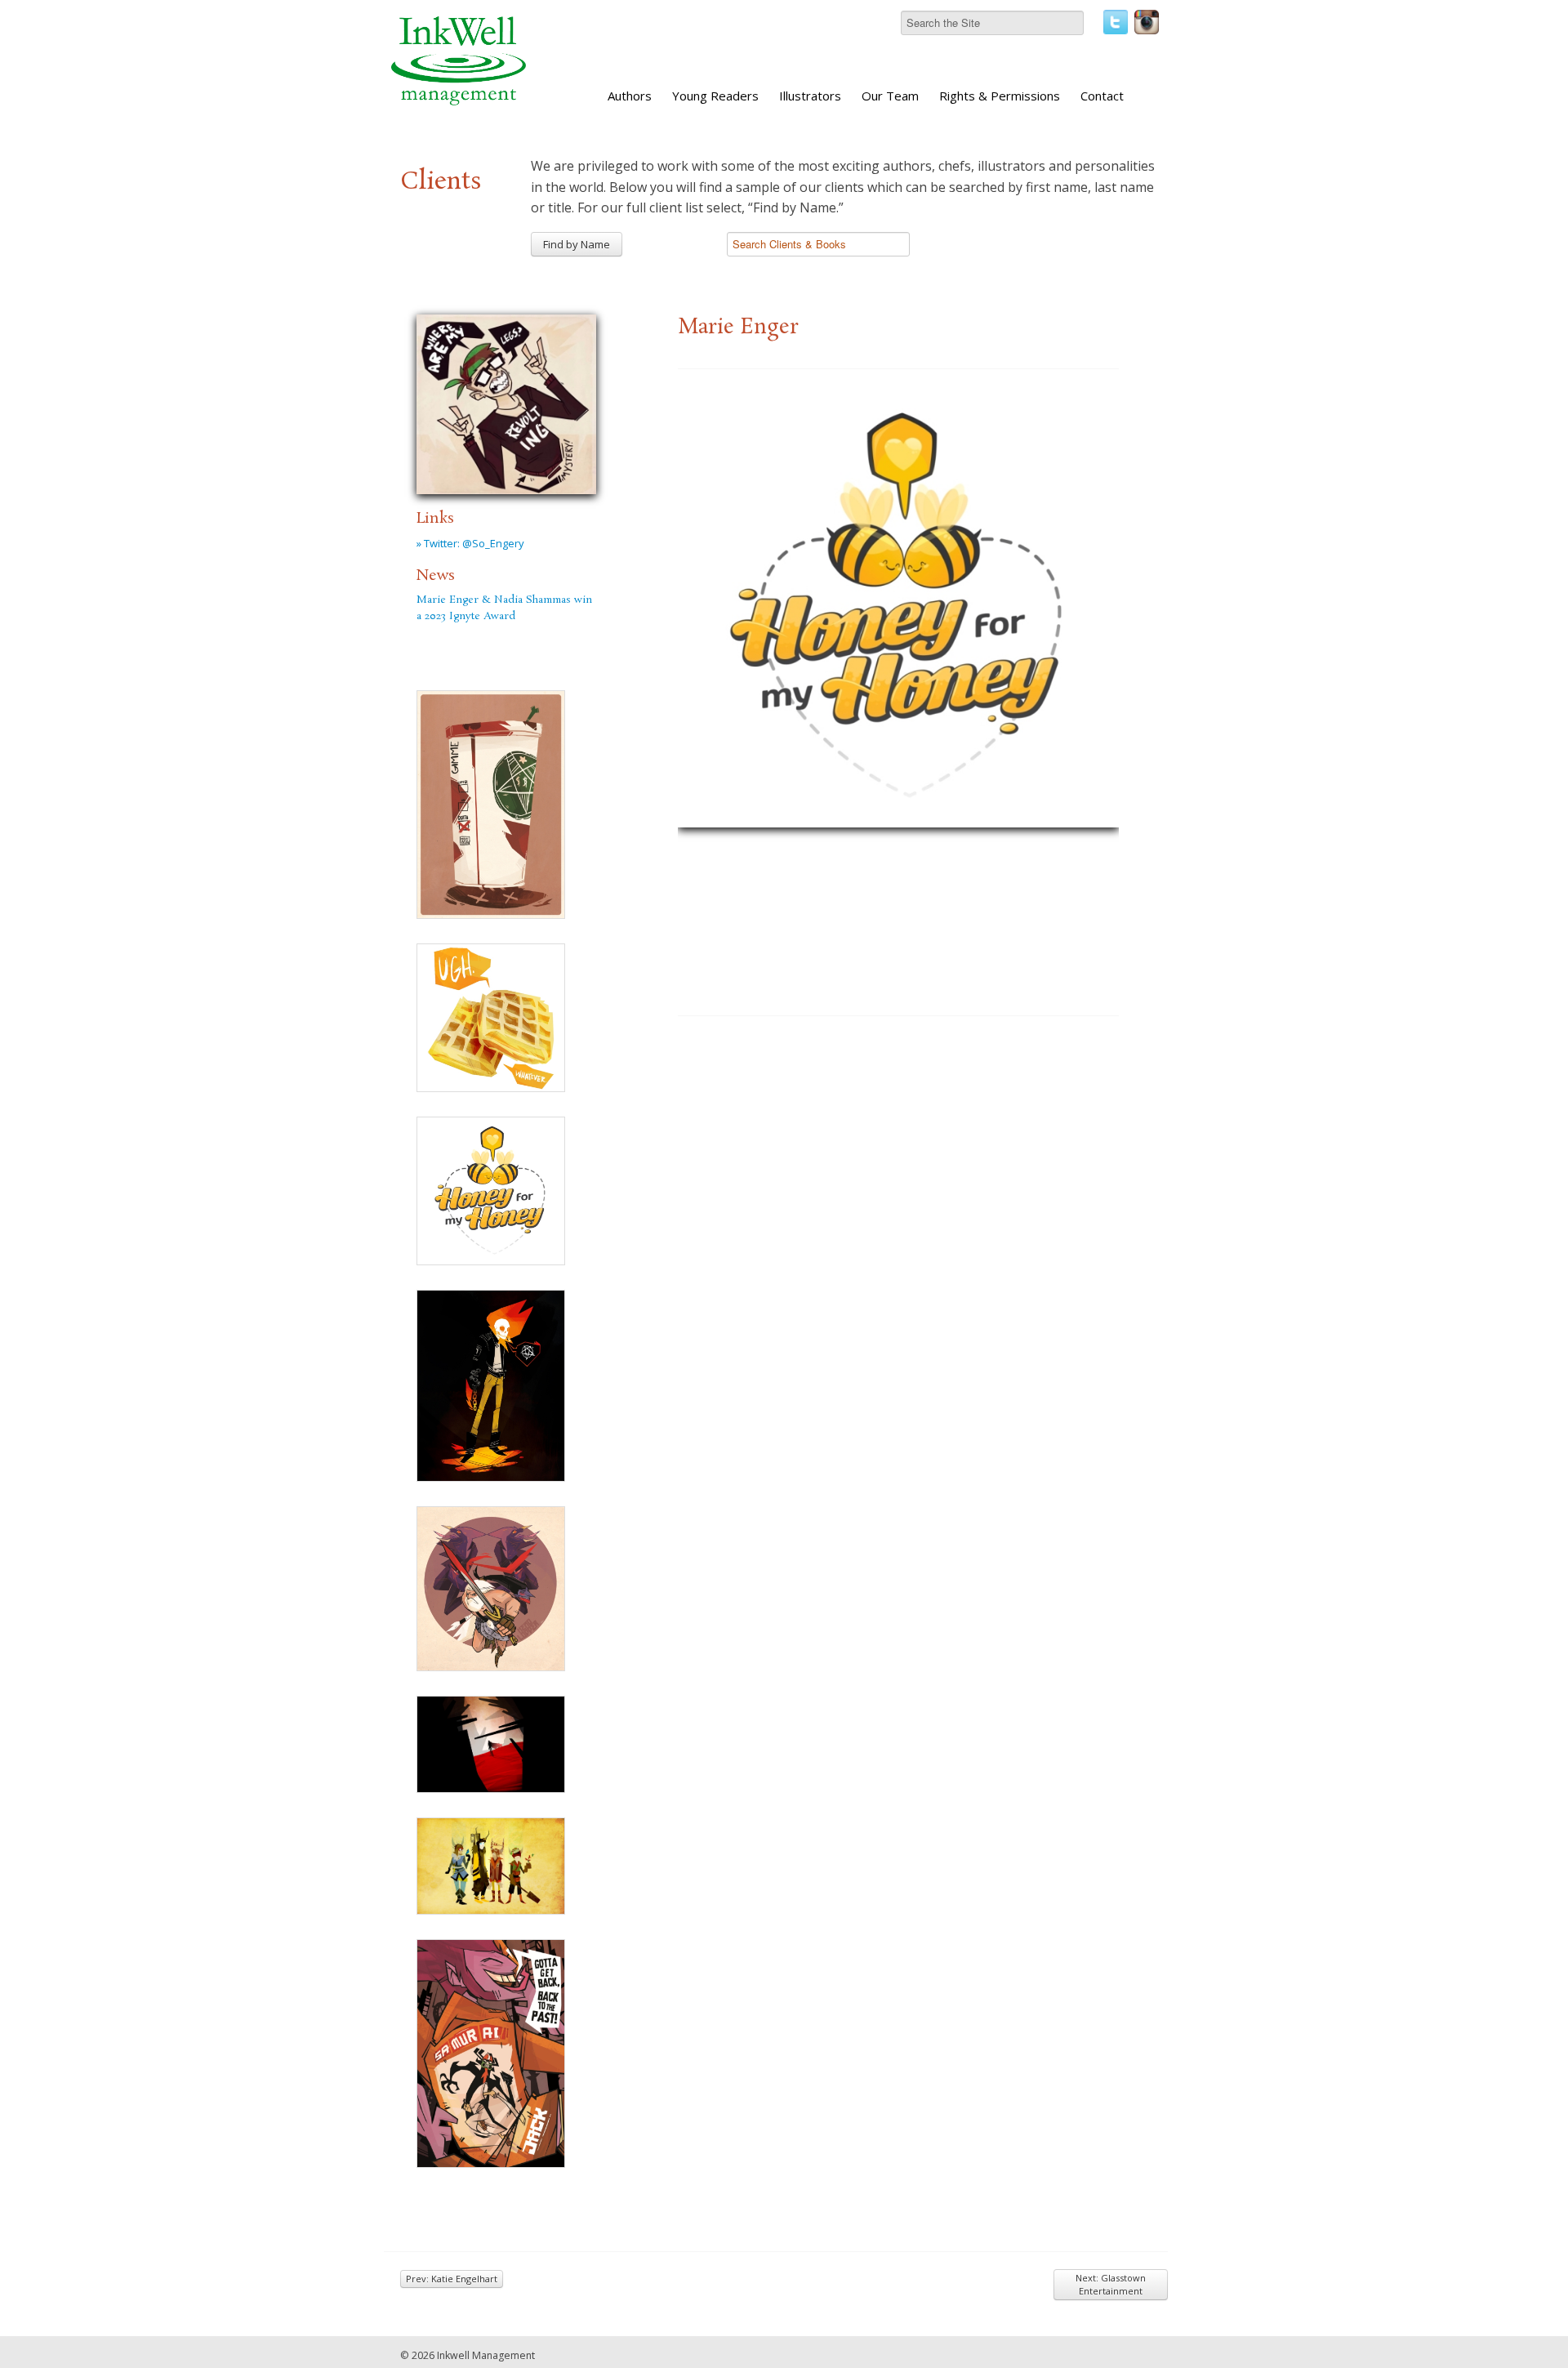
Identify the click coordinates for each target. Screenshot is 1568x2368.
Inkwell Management (486, 2355)
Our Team (890, 96)
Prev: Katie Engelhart (452, 2279)
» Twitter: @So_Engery (470, 543)
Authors (630, 96)
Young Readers (715, 96)
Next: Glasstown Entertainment (1111, 2284)
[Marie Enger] (506, 402)
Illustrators (810, 96)
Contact (1102, 96)
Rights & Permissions (1000, 96)
